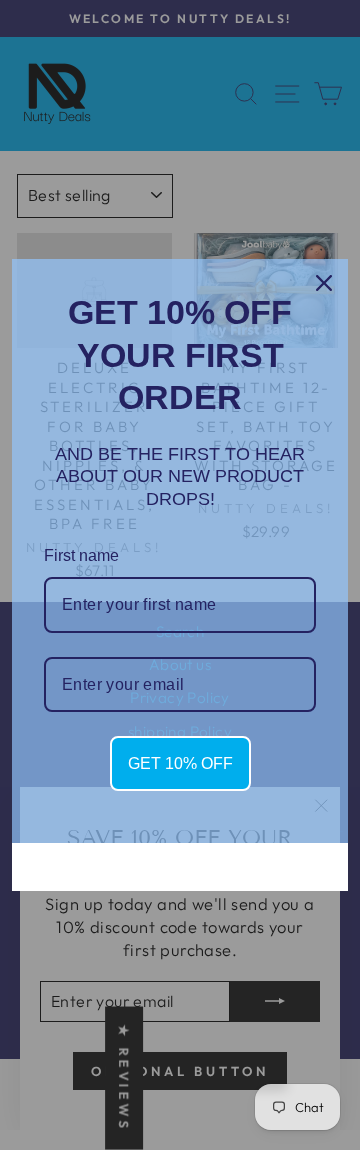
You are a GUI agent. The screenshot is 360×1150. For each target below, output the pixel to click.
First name (81, 555)
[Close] (324, 283)
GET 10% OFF (180, 763)
